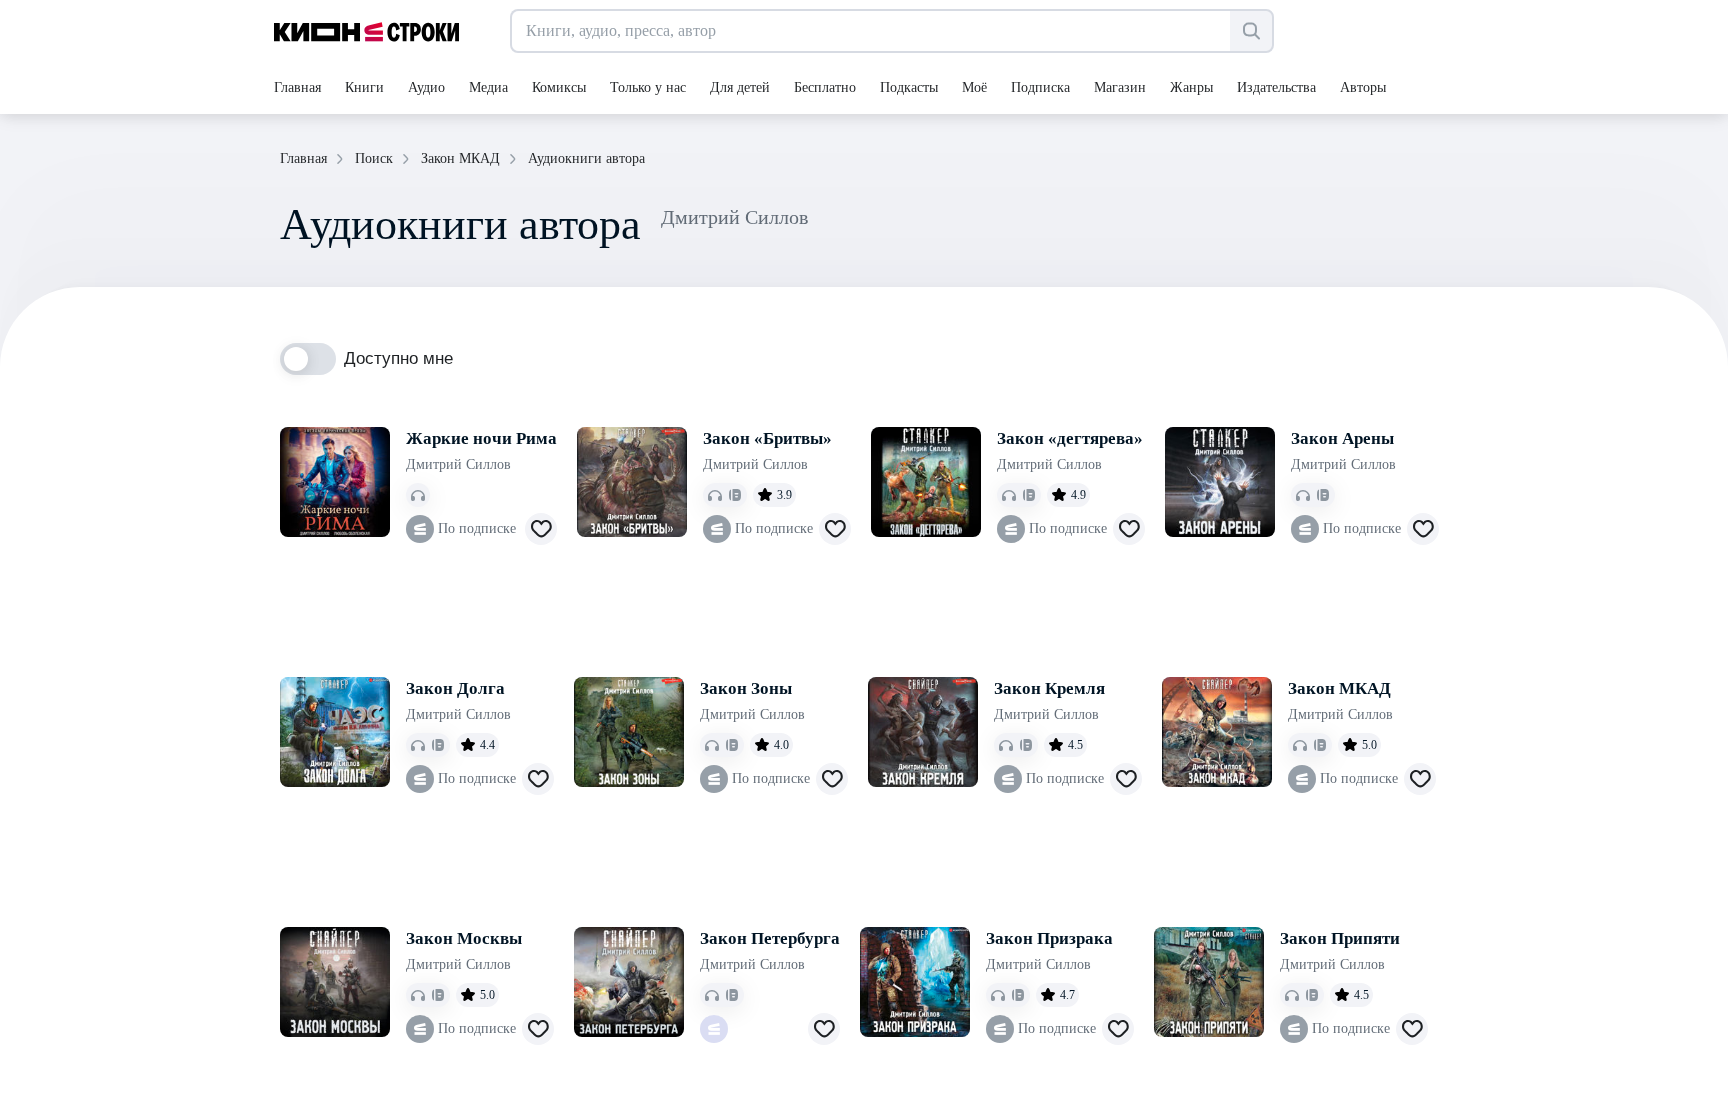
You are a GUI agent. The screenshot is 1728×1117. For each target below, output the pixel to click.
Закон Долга (455, 688)
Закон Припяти (1340, 938)
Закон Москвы (464, 938)
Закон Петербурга (770, 938)
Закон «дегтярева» (1070, 438)
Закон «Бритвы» (767, 438)
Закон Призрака (1049, 938)
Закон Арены (1342, 438)
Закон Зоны (746, 688)
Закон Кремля (1049, 688)
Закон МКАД (1339, 688)
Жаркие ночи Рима (481, 438)
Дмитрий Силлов (458, 464)
